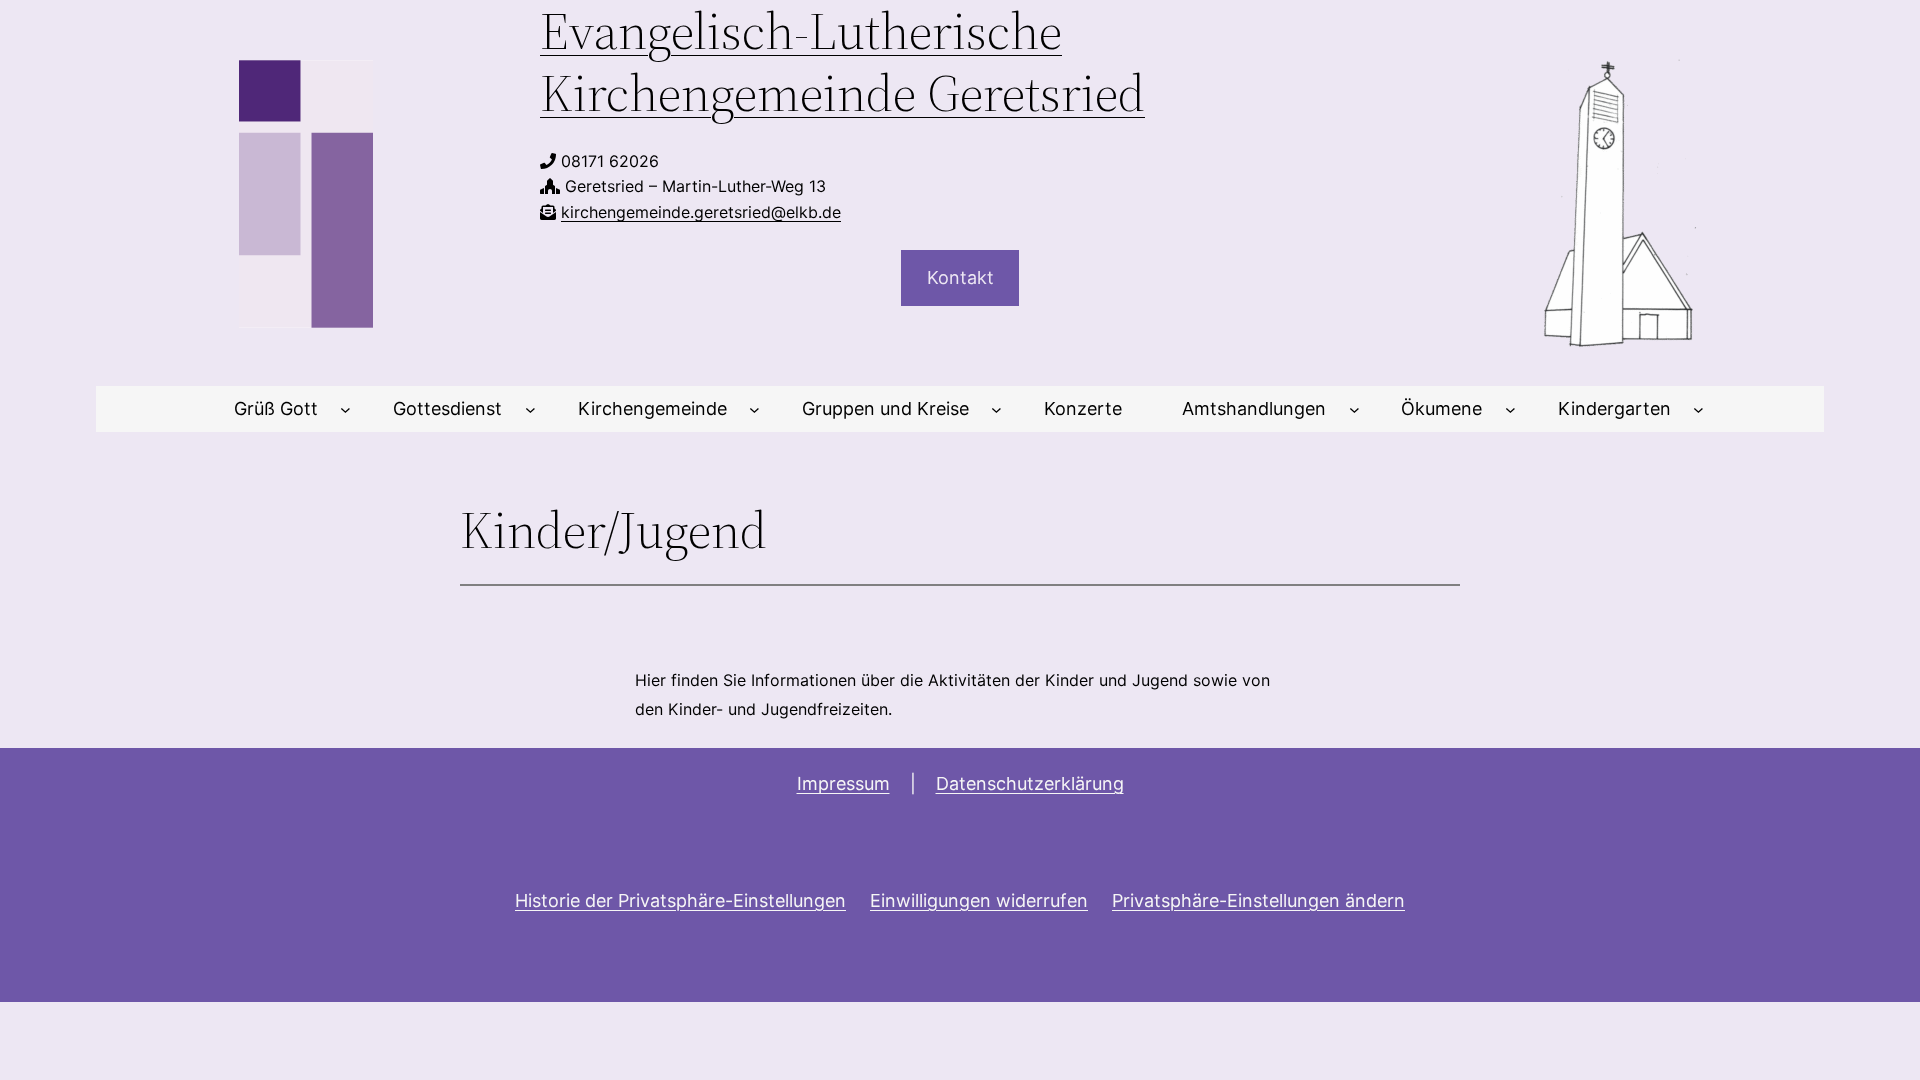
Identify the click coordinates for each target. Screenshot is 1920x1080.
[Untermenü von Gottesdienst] (530, 409)
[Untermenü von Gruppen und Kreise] (996, 409)
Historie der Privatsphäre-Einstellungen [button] (680, 900)
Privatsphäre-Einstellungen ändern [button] (1258, 900)
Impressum (843, 783)
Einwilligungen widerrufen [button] (979, 900)
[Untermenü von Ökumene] (1510, 409)
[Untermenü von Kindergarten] (1698, 409)
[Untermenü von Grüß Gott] (345, 409)
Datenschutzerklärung (1030, 783)
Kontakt (960, 277)
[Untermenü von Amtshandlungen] (1354, 409)
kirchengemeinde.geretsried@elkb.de (701, 212)
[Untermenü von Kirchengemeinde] (754, 409)
